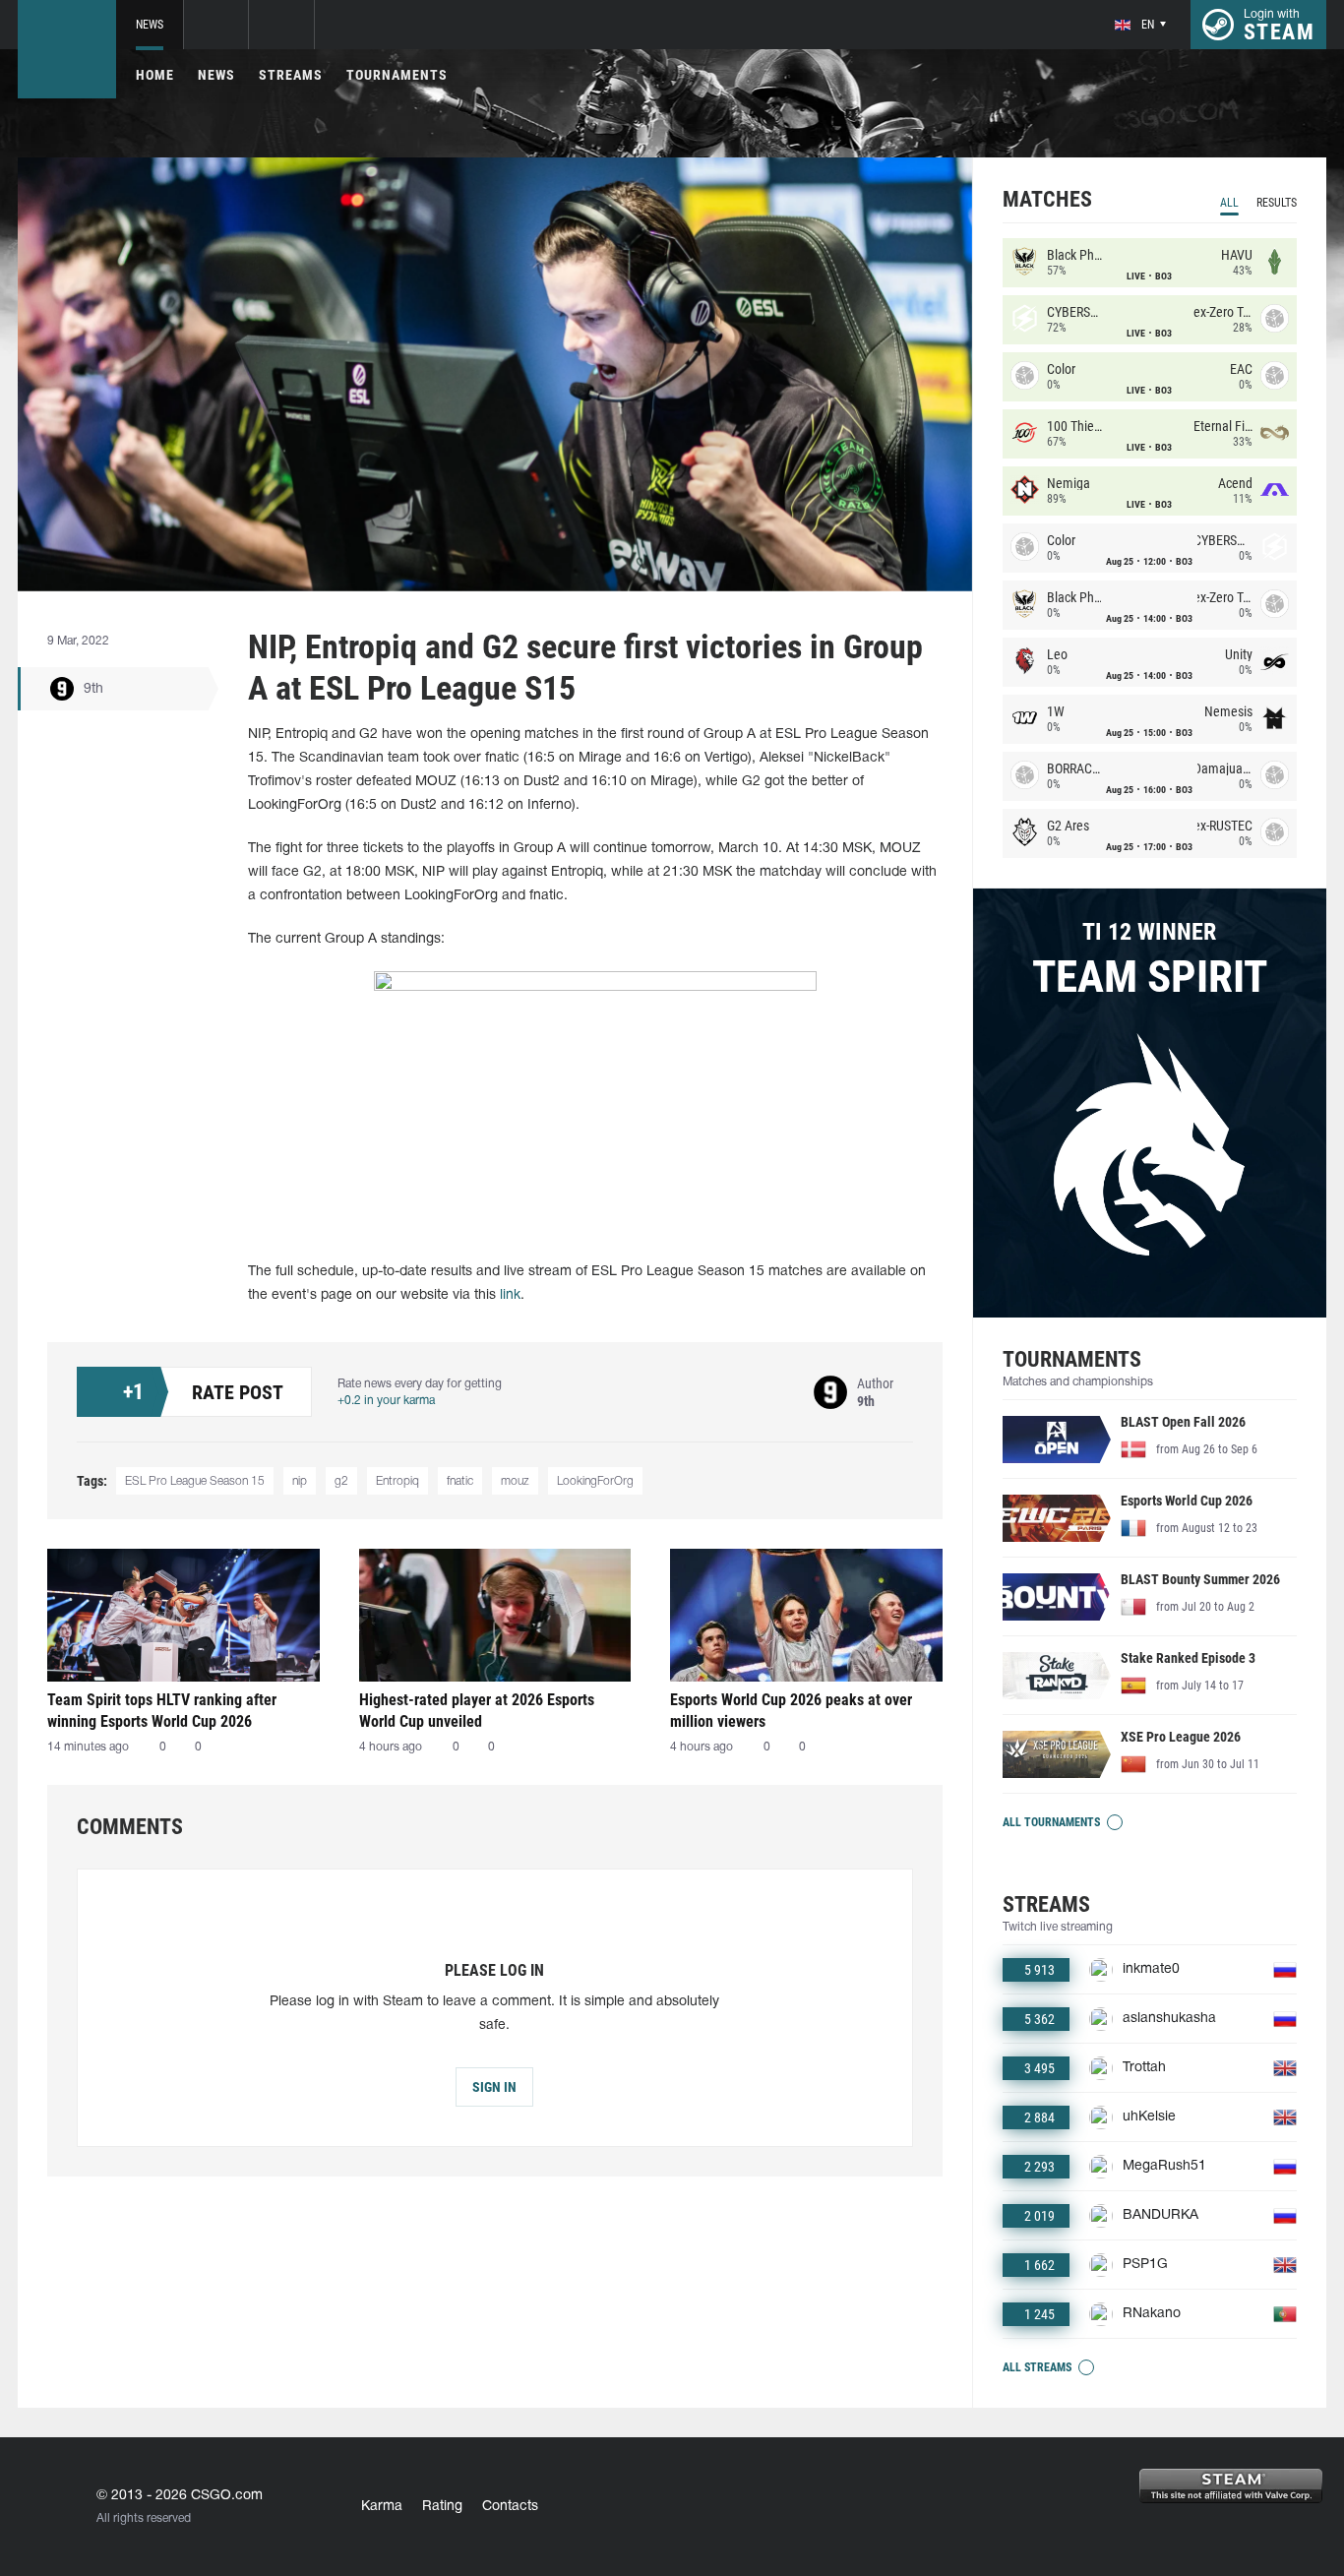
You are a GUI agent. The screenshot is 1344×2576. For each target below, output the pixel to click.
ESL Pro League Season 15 (195, 1481)
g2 (341, 1481)
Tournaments (397, 75)
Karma (382, 2507)
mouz (515, 1481)
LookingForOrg (595, 1481)
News (150, 25)
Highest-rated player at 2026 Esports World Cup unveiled (477, 1711)
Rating (442, 2507)
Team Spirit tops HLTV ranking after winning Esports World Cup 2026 (162, 1711)
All (1229, 203)
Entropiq (397, 1481)
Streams (291, 75)
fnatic (460, 1481)
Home (155, 75)
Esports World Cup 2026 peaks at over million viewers (791, 1711)
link (510, 1295)
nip (300, 1481)
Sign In (494, 2087)
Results (1277, 203)
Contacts (510, 2507)
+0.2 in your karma (386, 1401)
